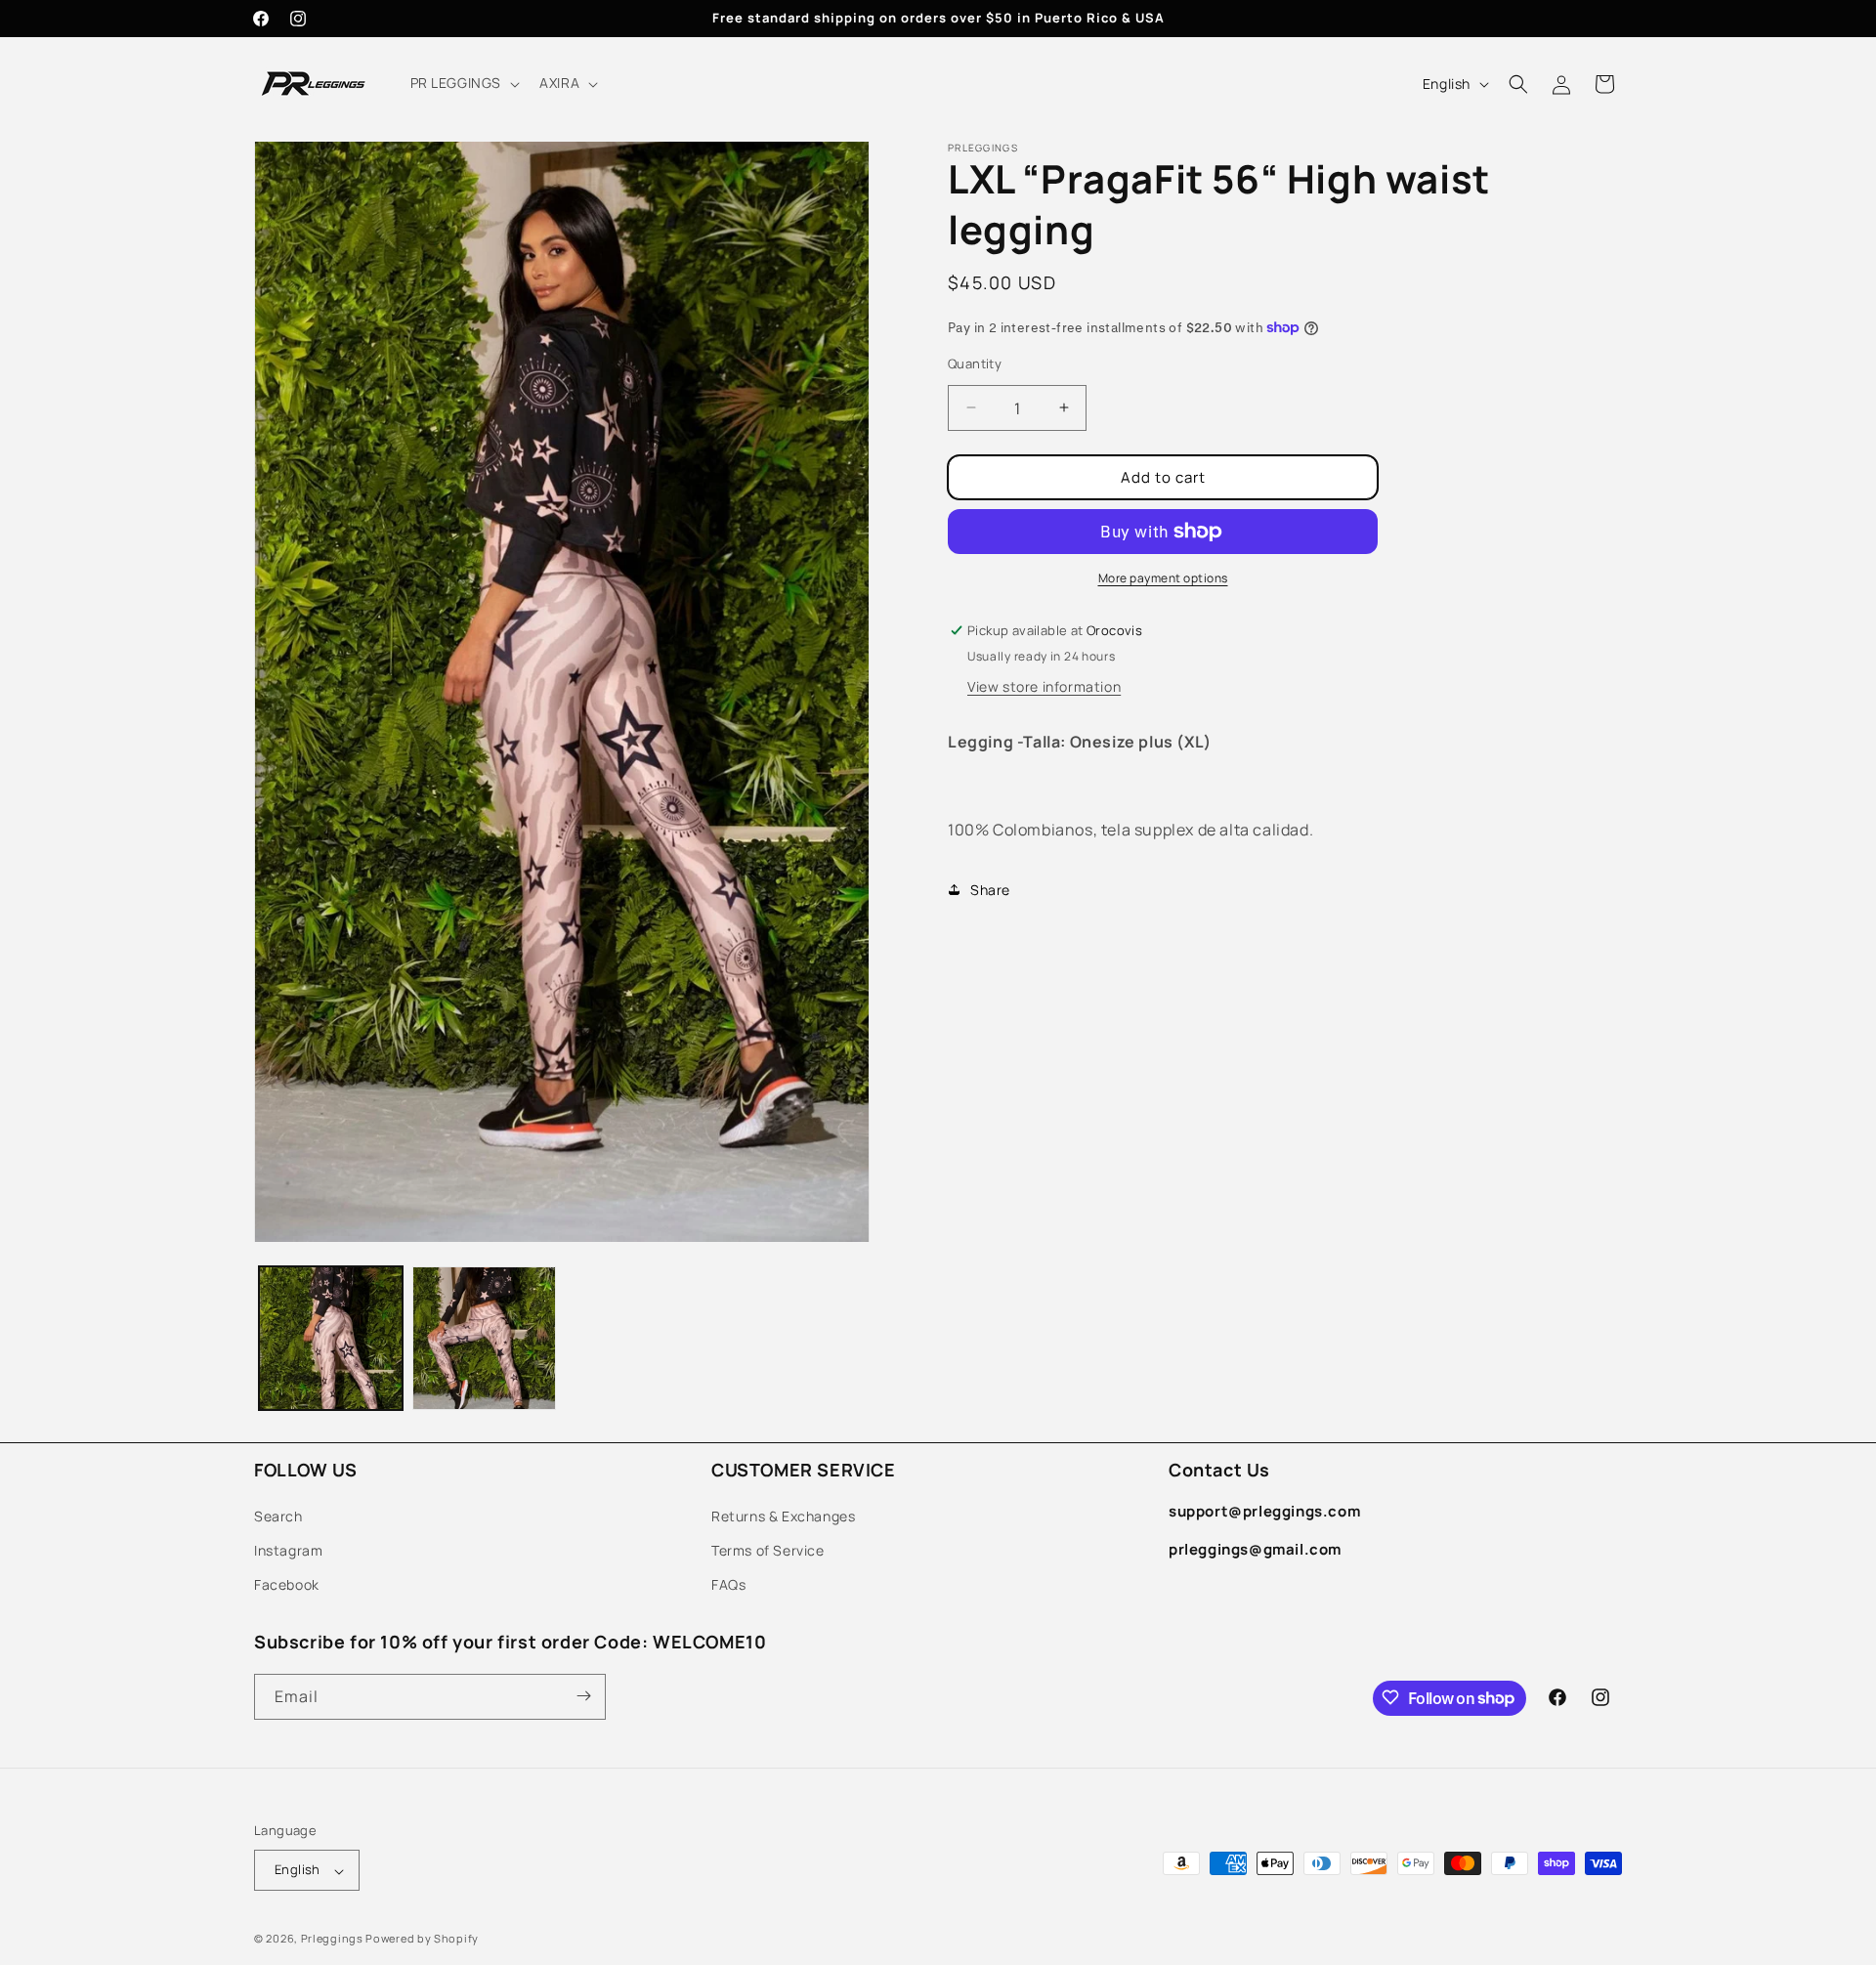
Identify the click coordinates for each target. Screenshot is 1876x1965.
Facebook (287, 1584)
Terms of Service (768, 1549)
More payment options (1163, 578)
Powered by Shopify (422, 1939)
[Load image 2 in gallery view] (484, 1338)
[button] (464, 83)
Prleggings (332, 1939)
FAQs (728, 1584)
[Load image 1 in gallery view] (331, 1338)
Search (278, 1515)
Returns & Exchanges (783, 1515)
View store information (1044, 686)
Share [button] (990, 889)
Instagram (288, 1549)
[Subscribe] (583, 1696)
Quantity (975, 363)
